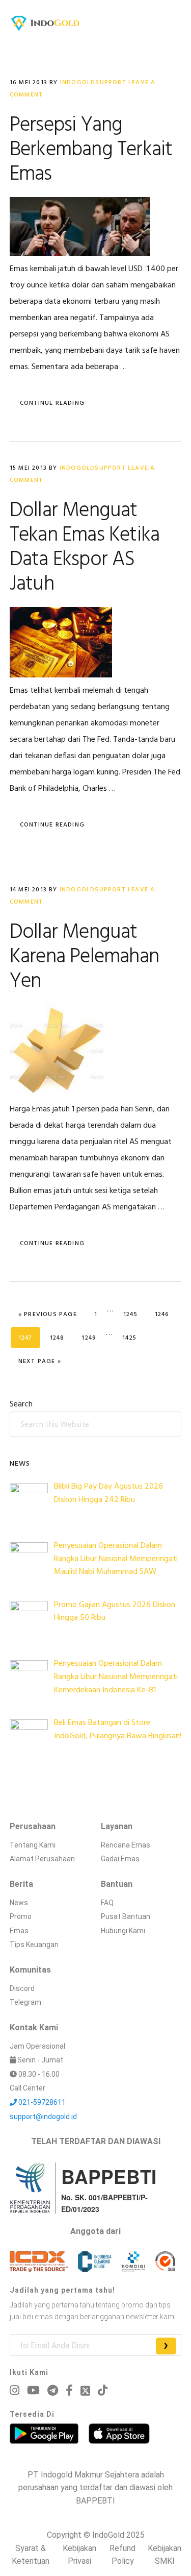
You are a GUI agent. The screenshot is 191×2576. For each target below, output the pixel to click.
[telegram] (53, 2390)
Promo (21, 1916)
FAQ (107, 1903)
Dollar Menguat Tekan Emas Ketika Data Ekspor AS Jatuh (85, 548)
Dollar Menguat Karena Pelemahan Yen (84, 957)
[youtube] (33, 2390)
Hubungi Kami (123, 1931)
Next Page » (39, 1361)
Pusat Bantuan (126, 1916)
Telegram (25, 2002)
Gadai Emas (120, 1859)
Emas (19, 1931)
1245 (134, 1314)
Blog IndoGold (45, 23)
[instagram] (15, 2390)
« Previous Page (48, 1314)
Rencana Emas (126, 1845)
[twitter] (85, 2391)
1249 (92, 1338)
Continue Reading (52, 403)
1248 (61, 1338)
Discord (22, 1988)
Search (21, 1404)
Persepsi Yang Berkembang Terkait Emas (91, 150)
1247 (29, 1338)
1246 (166, 1314)
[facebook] (69, 2390)
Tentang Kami (33, 1845)
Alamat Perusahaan (42, 1859)
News (19, 1903)
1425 (133, 1338)
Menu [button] (169, 23)
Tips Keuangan (34, 1945)
